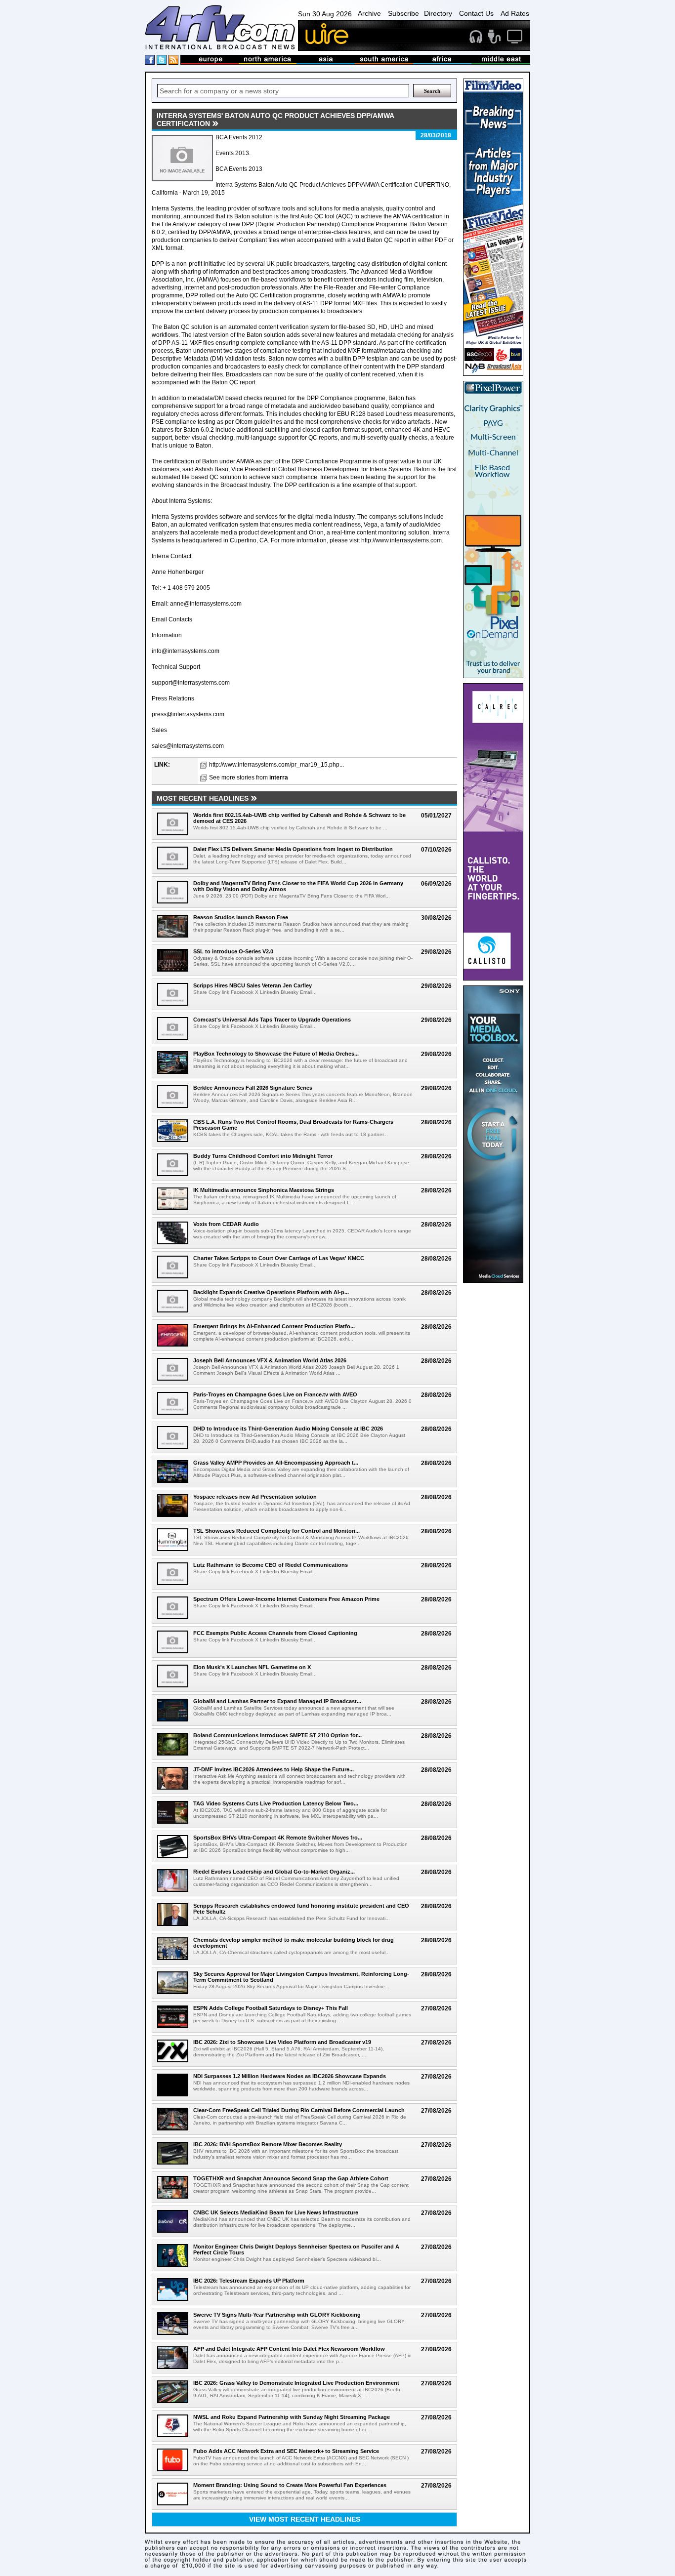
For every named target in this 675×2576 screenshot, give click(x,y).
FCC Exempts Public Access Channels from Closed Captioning (275, 1633)
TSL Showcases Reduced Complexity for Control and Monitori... (276, 1531)
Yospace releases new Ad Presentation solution (255, 1497)
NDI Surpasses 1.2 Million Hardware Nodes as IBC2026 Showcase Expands (290, 2076)
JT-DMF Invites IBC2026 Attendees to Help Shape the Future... (274, 1769)
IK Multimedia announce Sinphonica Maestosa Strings (264, 1190)
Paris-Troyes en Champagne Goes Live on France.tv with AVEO (275, 1394)
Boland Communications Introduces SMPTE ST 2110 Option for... (277, 1735)
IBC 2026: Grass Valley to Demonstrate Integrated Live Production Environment (296, 2383)
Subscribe (403, 13)
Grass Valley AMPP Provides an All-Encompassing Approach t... (276, 1463)
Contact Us (476, 13)
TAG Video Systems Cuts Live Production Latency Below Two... (276, 1803)
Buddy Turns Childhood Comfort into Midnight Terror (263, 1156)
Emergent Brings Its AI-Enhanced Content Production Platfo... (274, 1326)
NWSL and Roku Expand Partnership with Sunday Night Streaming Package (292, 2417)
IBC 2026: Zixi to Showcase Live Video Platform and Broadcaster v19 (282, 2042)
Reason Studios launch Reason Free (241, 917)
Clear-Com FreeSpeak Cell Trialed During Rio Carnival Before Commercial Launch (299, 2110)
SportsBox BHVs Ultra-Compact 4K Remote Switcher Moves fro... (278, 1838)
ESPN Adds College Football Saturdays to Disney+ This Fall (271, 2008)
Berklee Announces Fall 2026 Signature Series (253, 1088)
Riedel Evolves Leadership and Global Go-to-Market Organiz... (274, 1872)
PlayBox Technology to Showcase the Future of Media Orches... (276, 1054)
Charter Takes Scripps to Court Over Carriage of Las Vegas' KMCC (279, 1258)
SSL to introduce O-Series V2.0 (233, 951)
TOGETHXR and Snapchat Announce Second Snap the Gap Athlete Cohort (291, 2178)
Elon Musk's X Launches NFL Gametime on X (252, 1667)
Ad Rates (515, 13)
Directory (438, 13)
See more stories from (249, 777)
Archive (369, 13)
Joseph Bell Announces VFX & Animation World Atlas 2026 (270, 1360)
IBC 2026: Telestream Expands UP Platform (249, 2281)
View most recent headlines (305, 2519)
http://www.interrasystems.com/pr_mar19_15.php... (276, 765)
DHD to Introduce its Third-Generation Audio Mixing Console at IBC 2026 (288, 1429)
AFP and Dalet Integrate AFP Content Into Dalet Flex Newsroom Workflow (289, 2349)
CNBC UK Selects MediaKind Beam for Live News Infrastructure (276, 2212)
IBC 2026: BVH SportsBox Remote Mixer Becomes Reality (268, 2144)
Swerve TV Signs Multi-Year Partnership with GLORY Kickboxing (277, 2315)
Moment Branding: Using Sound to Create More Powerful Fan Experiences (290, 2485)
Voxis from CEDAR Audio (226, 1224)
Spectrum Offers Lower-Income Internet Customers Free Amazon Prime (286, 1599)
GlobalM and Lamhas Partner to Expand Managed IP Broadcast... (277, 1701)
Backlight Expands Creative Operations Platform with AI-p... (271, 1292)
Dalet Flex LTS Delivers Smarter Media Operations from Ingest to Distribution (293, 849)
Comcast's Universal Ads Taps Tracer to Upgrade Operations (272, 1020)
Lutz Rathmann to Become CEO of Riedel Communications (271, 1565)
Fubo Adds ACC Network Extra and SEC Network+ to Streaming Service (286, 2451)
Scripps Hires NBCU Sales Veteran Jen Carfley (253, 985)
